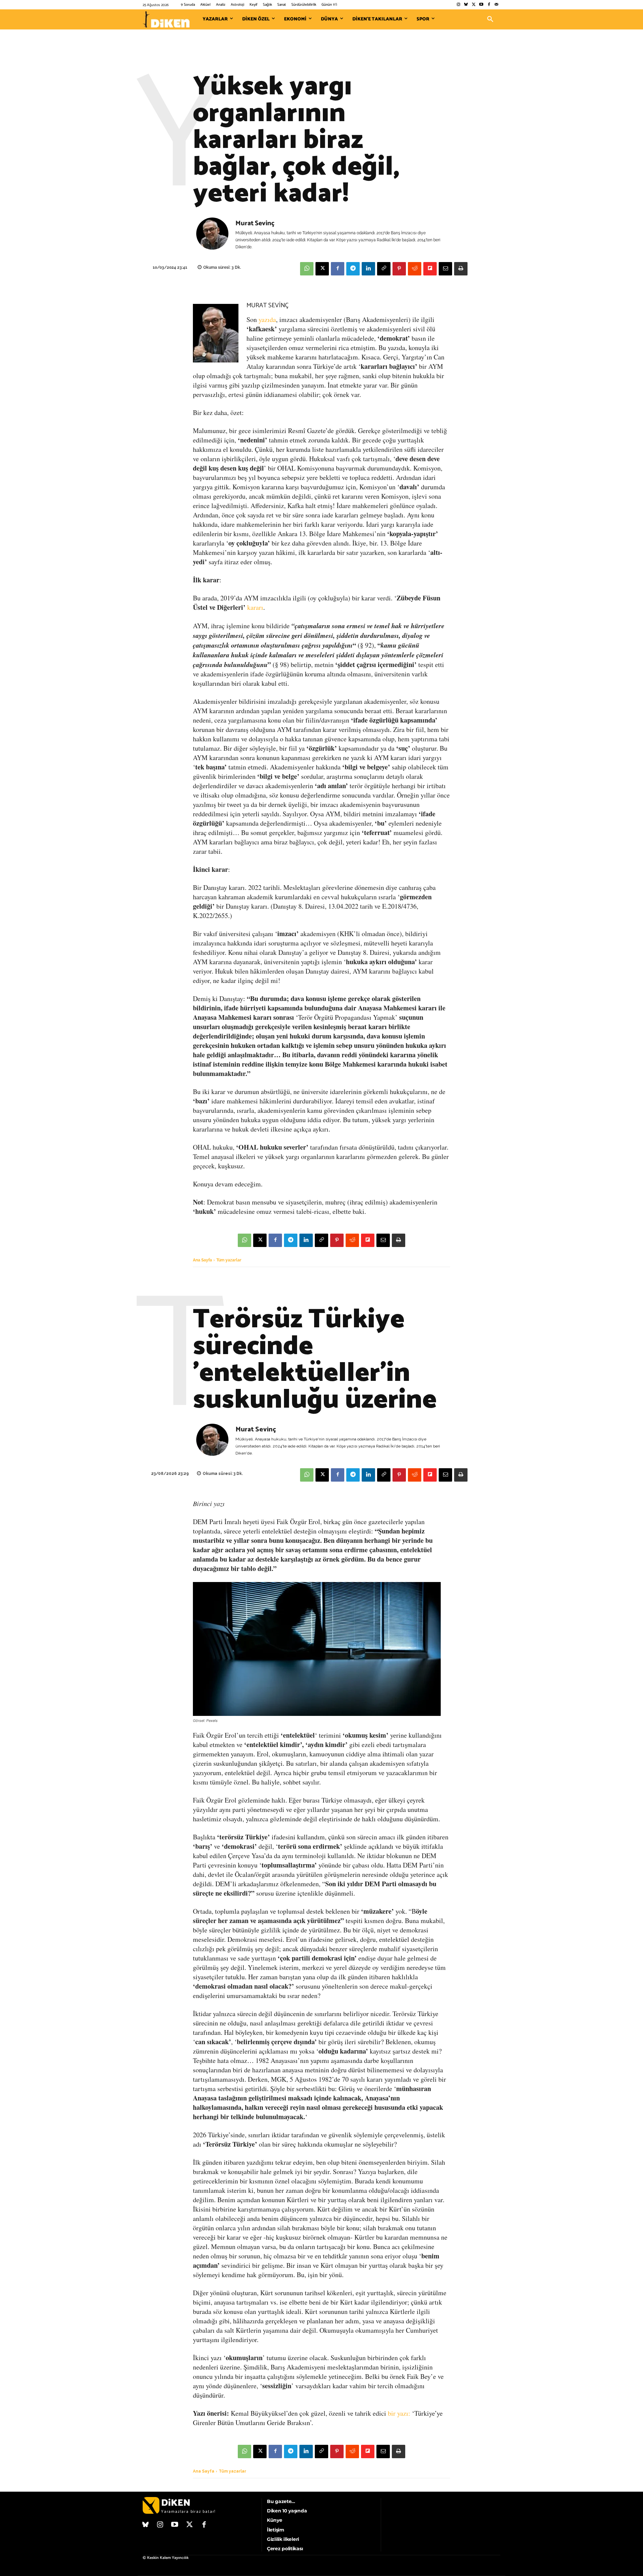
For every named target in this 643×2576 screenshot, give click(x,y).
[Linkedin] (368, 269)
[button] (490, 19)
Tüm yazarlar (229, 1260)
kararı (255, 607)
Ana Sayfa (202, 1260)
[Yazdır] (461, 269)
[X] (322, 269)
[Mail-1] (496, 5)
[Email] (445, 269)
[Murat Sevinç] (212, 235)
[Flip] (430, 269)
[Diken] (166, 19)
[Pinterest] (399, 269)
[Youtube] (481, 5)
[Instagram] (458, 5)
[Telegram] (353, 269)
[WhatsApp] (307, 269)
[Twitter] (474, 5)
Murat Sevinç (255, 223)
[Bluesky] (466, 5)
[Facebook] (489, 5)
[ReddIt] (415, 269)
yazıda (267, 319)
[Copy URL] (384, 269)
